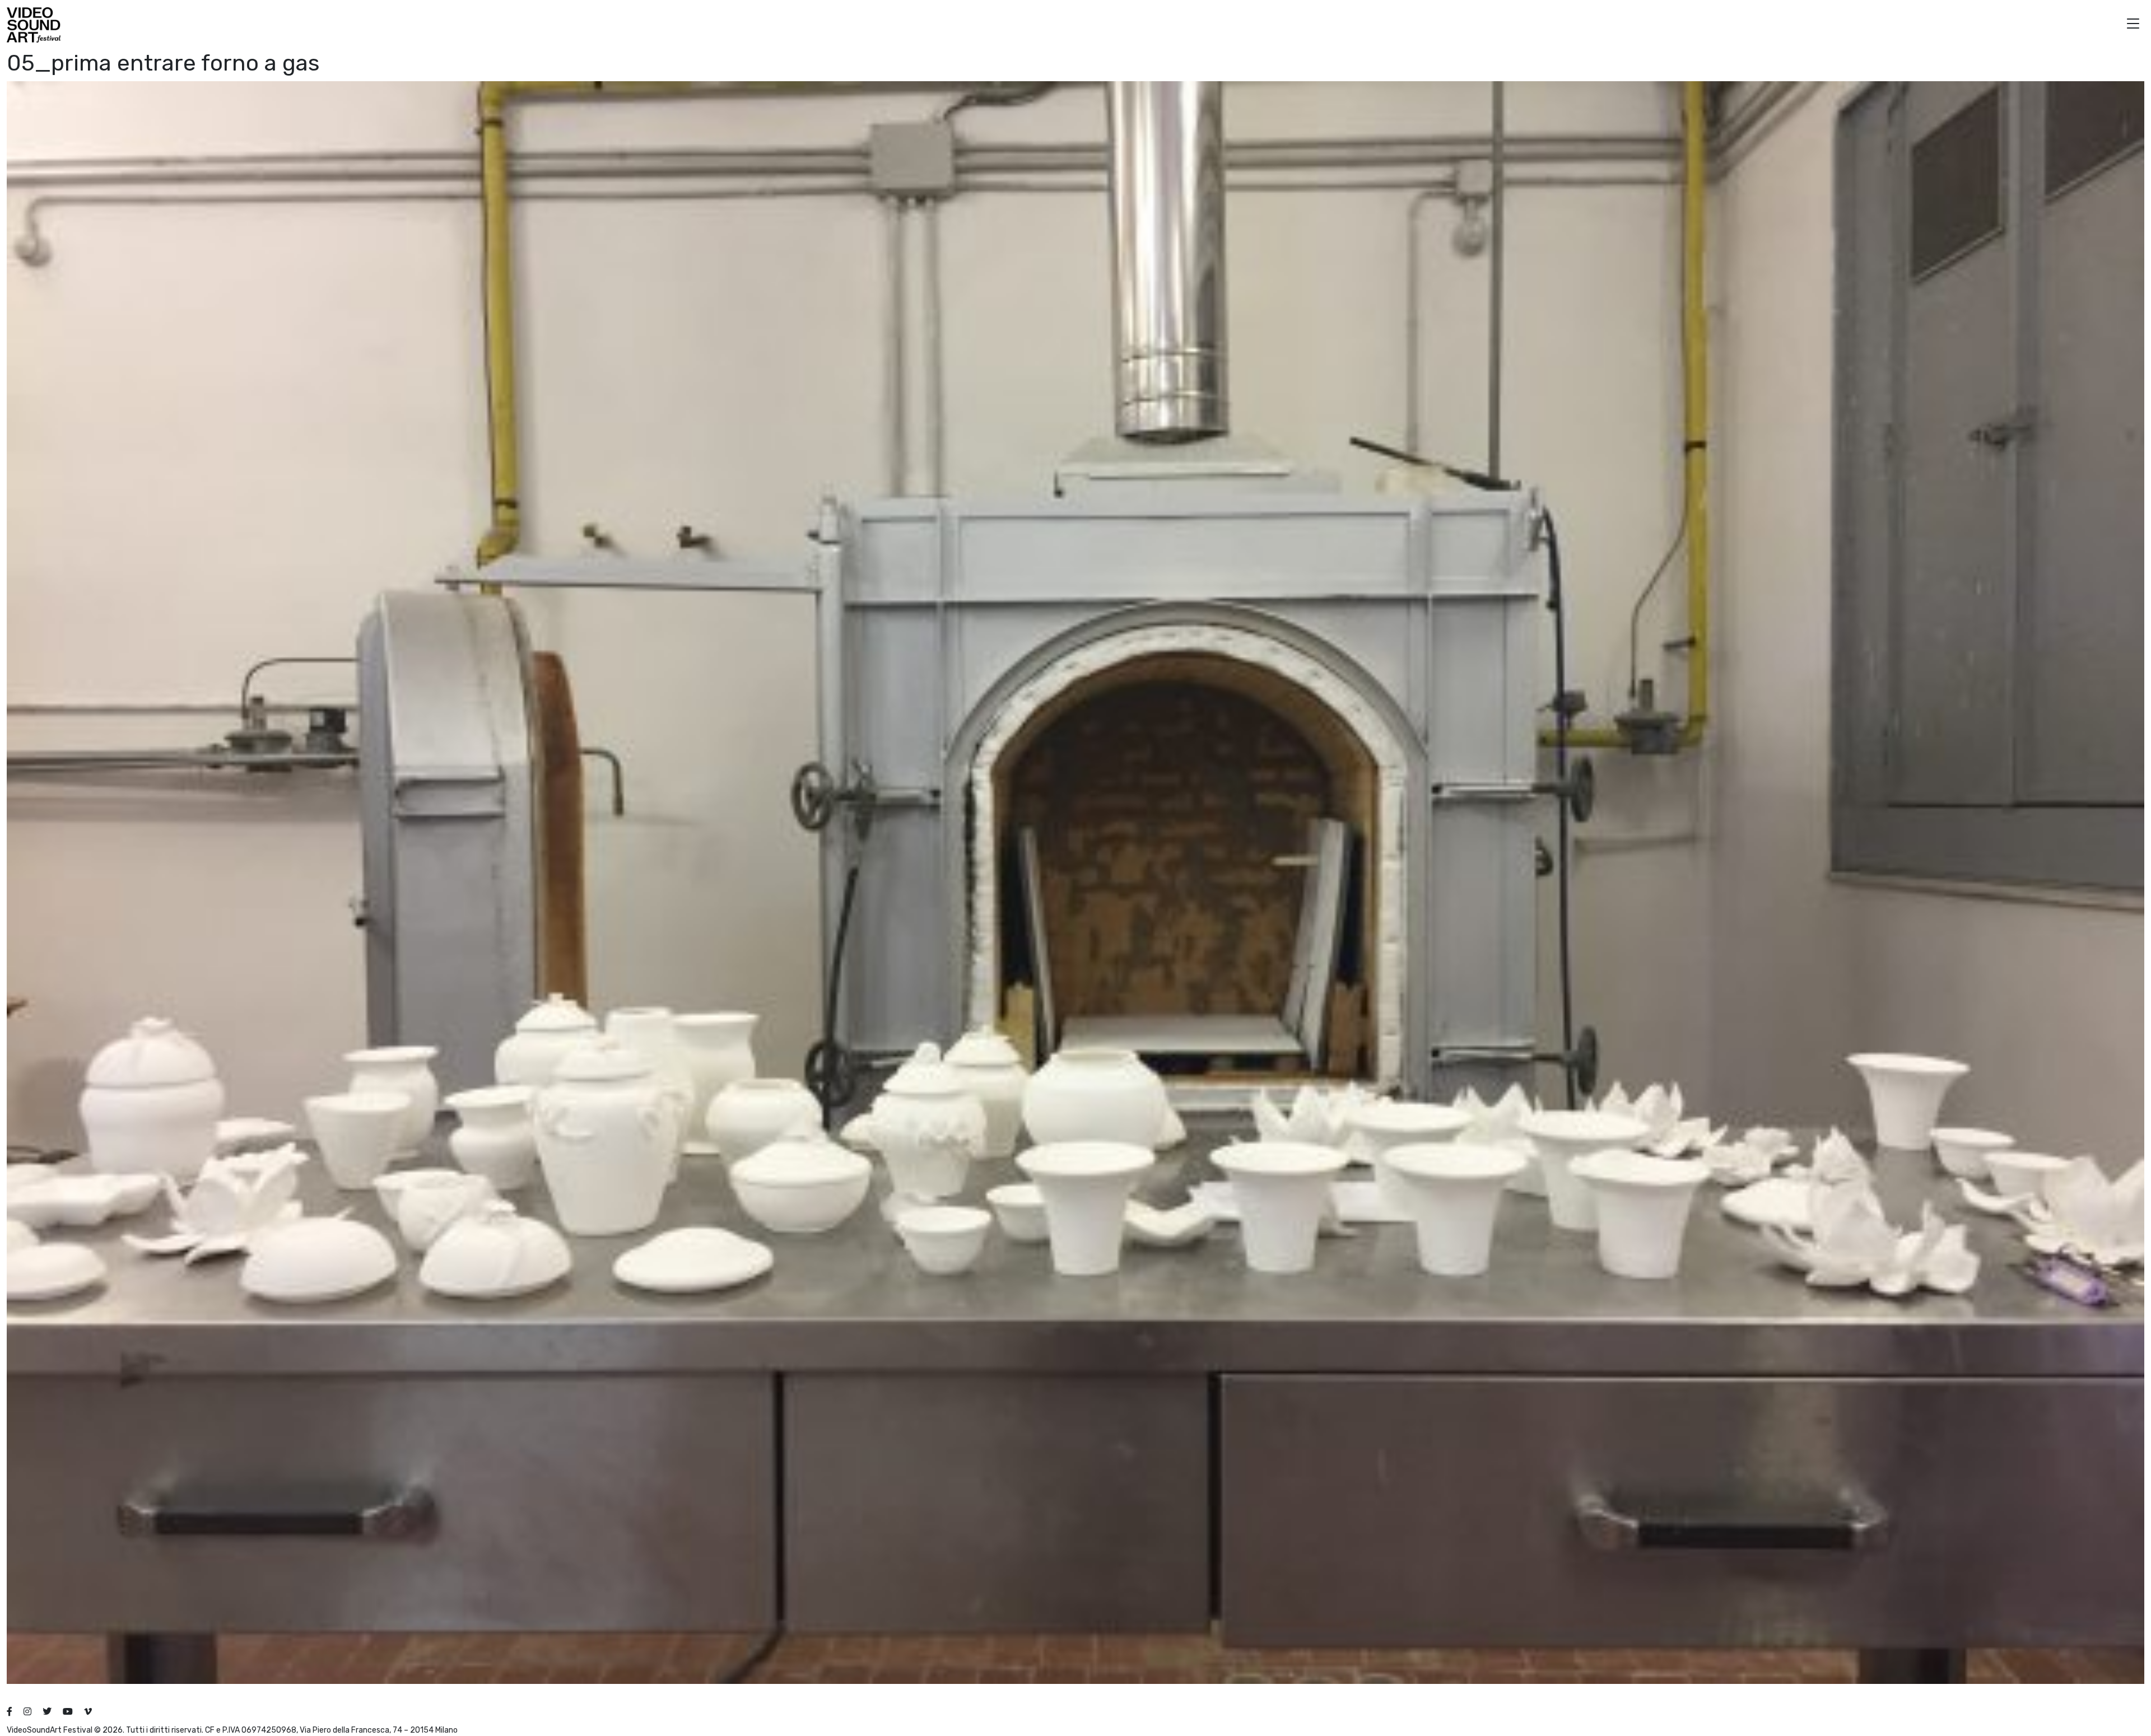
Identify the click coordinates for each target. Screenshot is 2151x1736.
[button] (2133, 25)
